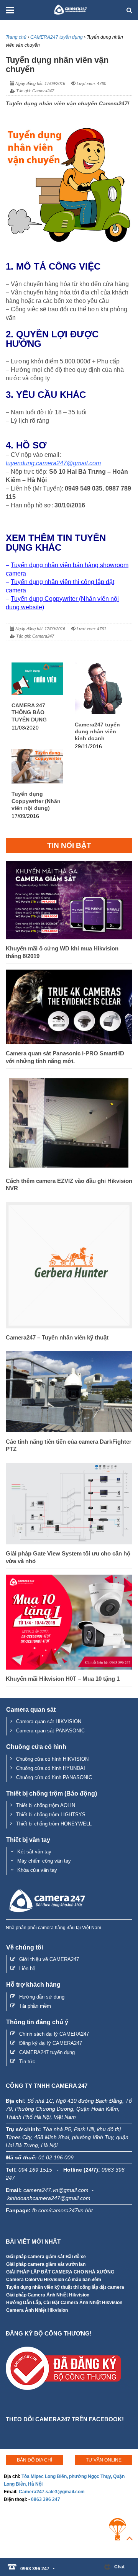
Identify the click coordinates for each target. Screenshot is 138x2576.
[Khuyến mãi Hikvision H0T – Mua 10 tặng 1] (69, 1667)
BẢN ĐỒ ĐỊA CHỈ (34, 2460)
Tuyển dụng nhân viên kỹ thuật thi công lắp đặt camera (65, 2287)
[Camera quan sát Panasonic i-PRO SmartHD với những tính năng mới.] (69, 1042)
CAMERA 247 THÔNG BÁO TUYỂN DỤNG (29, 712)
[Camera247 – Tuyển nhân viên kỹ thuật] (69, 1326)
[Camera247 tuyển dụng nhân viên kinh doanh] (101, 712)
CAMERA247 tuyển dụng (57, 37)
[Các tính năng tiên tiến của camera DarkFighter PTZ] (69, 1430)
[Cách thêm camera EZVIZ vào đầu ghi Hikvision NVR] (69, 1169)
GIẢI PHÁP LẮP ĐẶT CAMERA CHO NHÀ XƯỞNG (60, 2272)
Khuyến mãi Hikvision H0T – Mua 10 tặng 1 (63, 1679)
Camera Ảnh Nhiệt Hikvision (37, 2310)
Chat (119, 2567)
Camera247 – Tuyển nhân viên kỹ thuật (57, 1337)
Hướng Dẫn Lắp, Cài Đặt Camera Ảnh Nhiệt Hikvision (64, 2303)
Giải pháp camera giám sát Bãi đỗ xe (46, 2257)
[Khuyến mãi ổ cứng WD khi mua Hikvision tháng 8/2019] (69, 937)
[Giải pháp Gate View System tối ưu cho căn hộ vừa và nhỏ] (69, 1542)
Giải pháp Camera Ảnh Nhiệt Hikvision (48, 2295)
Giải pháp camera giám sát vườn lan (46, 2264)
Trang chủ (16, 37)
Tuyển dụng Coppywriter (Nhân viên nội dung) (36, 801)
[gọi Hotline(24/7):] (58, 2565)
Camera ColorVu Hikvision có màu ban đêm (54, 2280)
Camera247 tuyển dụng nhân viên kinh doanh (97, 731)
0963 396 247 (46, 2499)
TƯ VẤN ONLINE (104, 2460)
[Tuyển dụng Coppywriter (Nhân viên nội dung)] (37, 781)
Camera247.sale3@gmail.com (52, 2492)
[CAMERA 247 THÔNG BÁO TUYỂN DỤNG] (37, 693)
